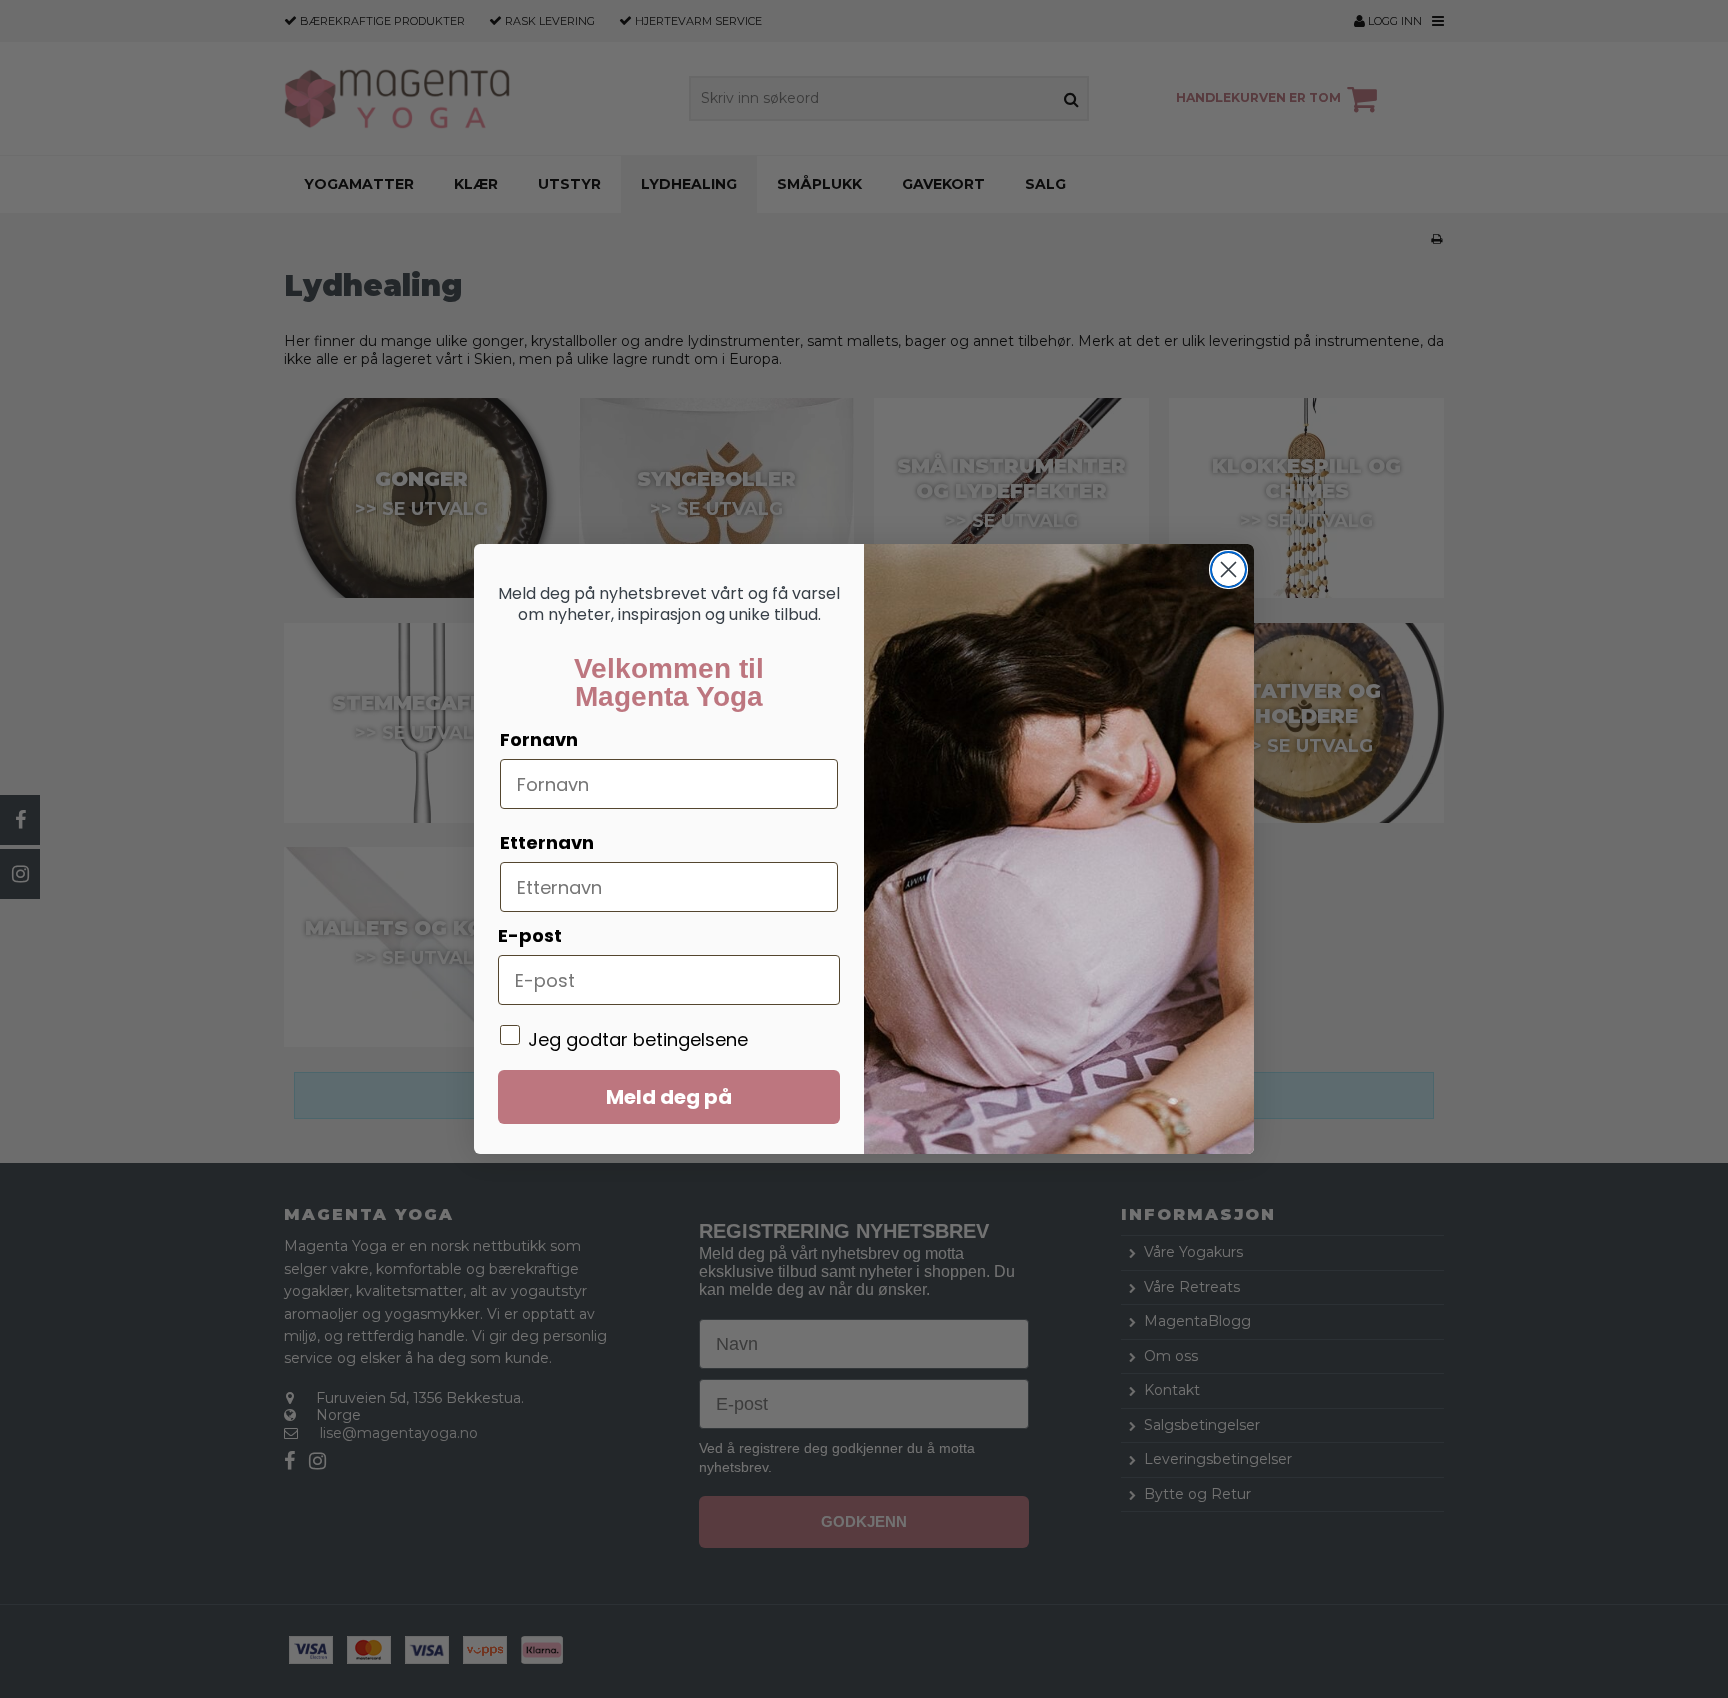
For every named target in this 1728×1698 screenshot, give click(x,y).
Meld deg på (669, 1097)
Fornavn (539, 739)
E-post (530, 935)
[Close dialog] (1228, 569)
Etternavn (547, 842)
